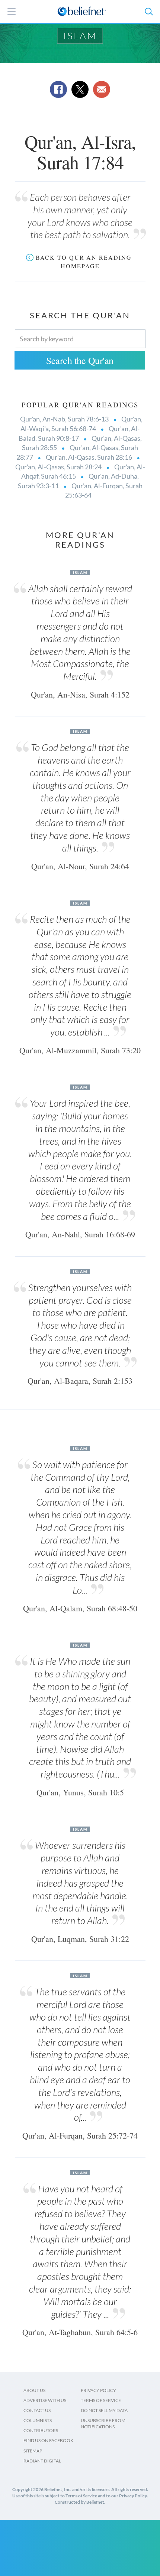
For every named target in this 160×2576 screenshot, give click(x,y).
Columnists (38, 2420)
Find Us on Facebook (48, 2440)
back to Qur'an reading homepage (84, 262)
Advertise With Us (45, 2400)
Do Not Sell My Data (104, 2410)
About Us (34, 2390)
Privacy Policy (98, 2390)
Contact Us (37, 2410)
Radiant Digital (42, 2461)
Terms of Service (101, 2400)
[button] (148, 12)
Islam (80, 36)
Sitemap (33, 2451)
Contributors (41, 2430)
